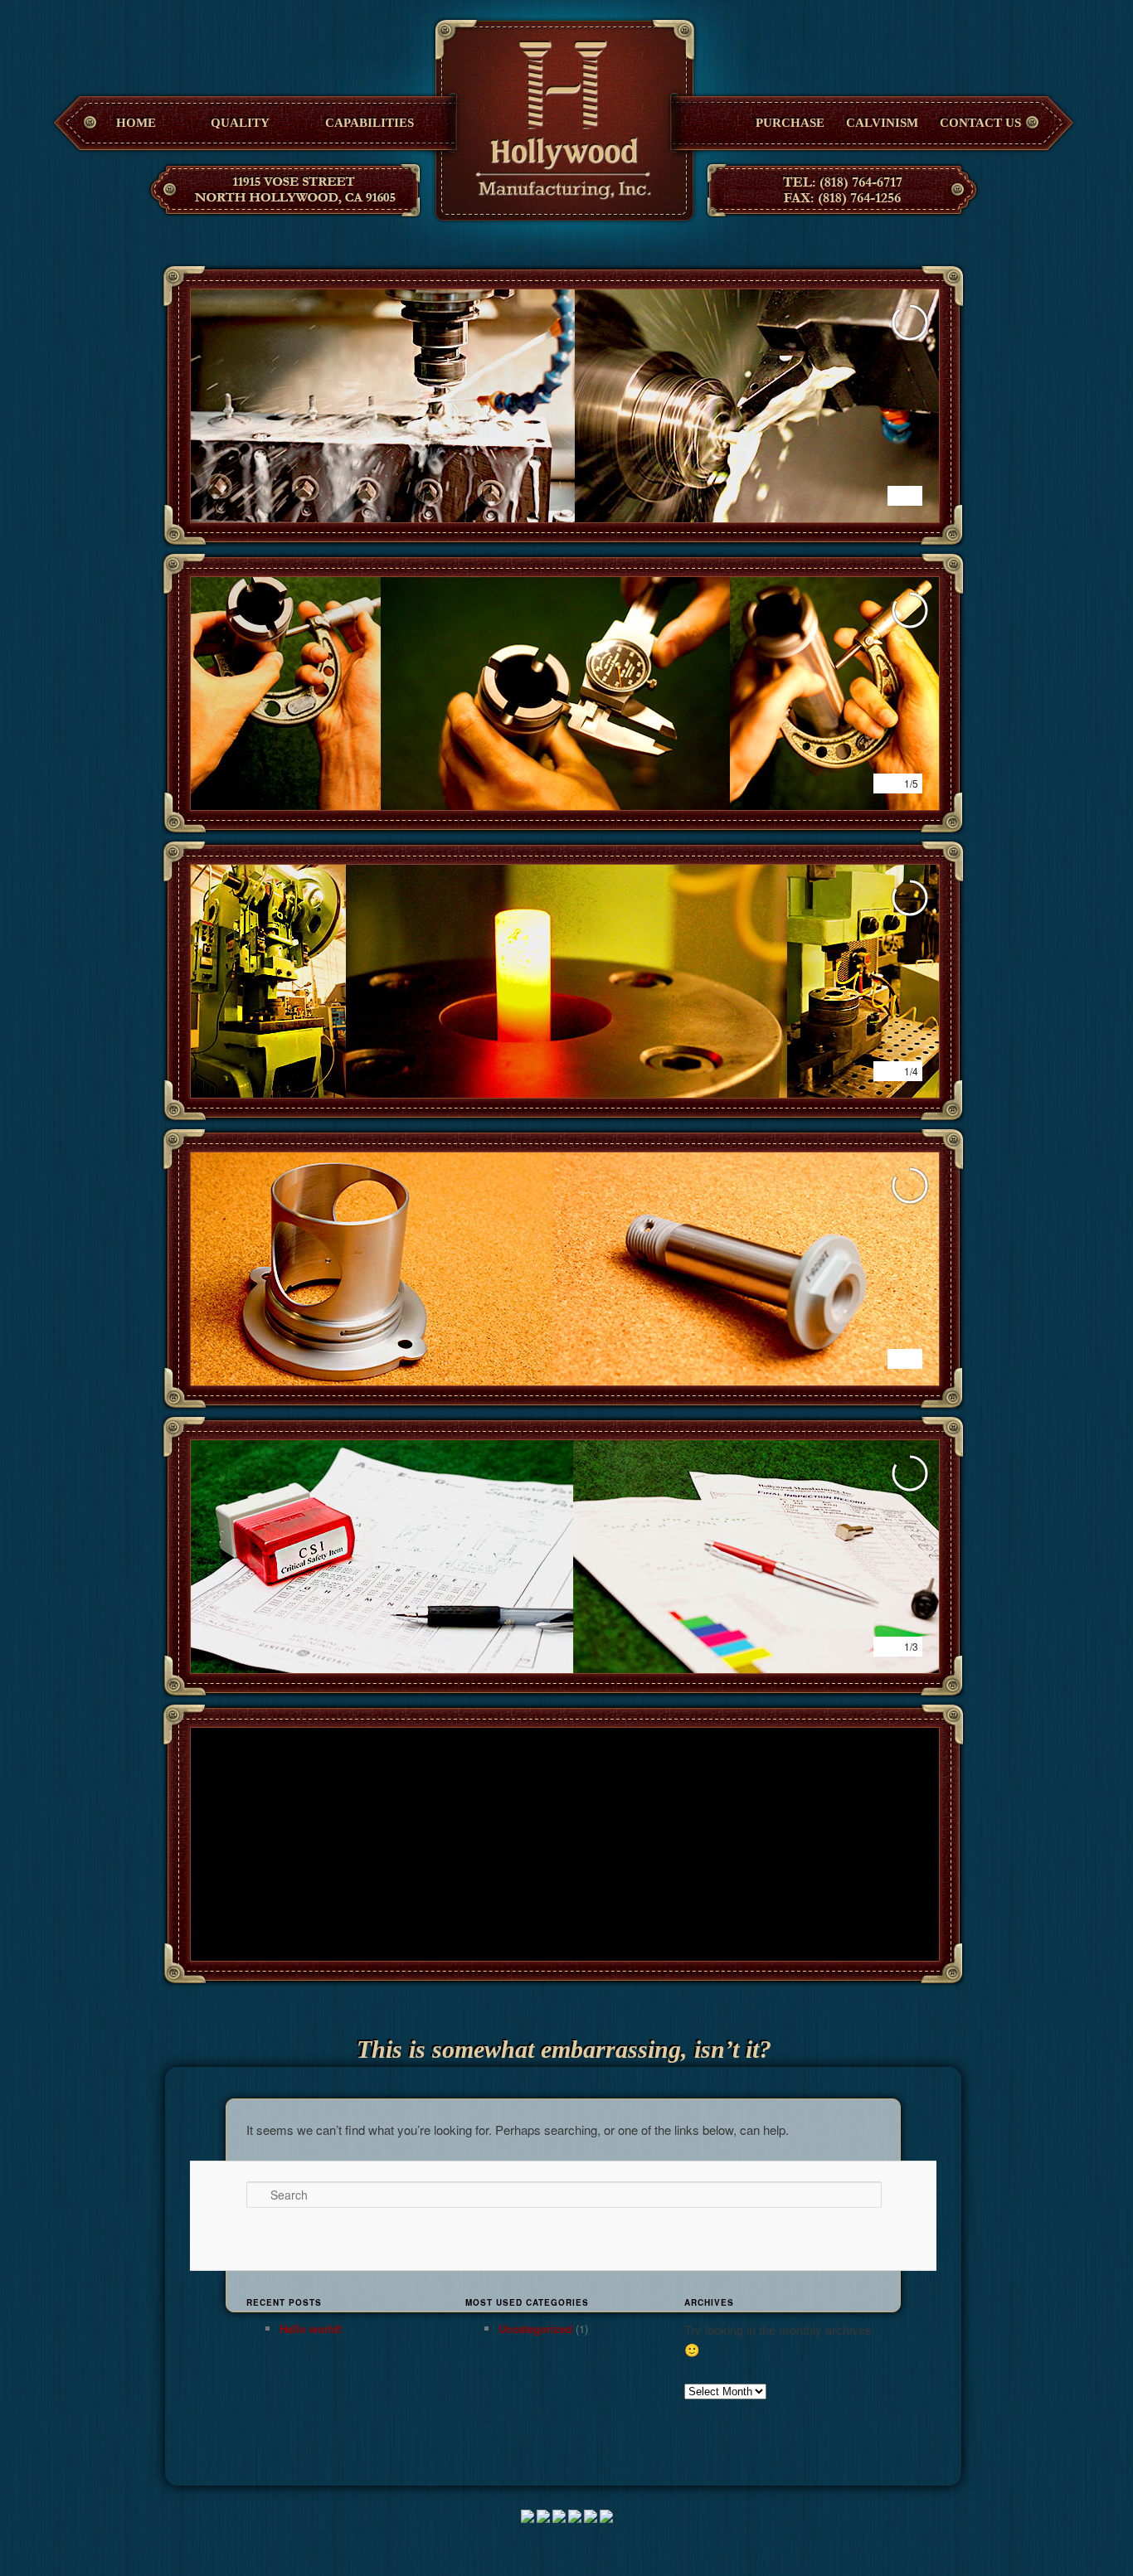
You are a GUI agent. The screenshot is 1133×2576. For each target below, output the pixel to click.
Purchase (790, 123)
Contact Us (980, 123)
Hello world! (311, 2329)
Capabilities (370, 123)
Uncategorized (535, 2329)
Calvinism (882, 123)
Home (136, 123)
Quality (240, 123)
